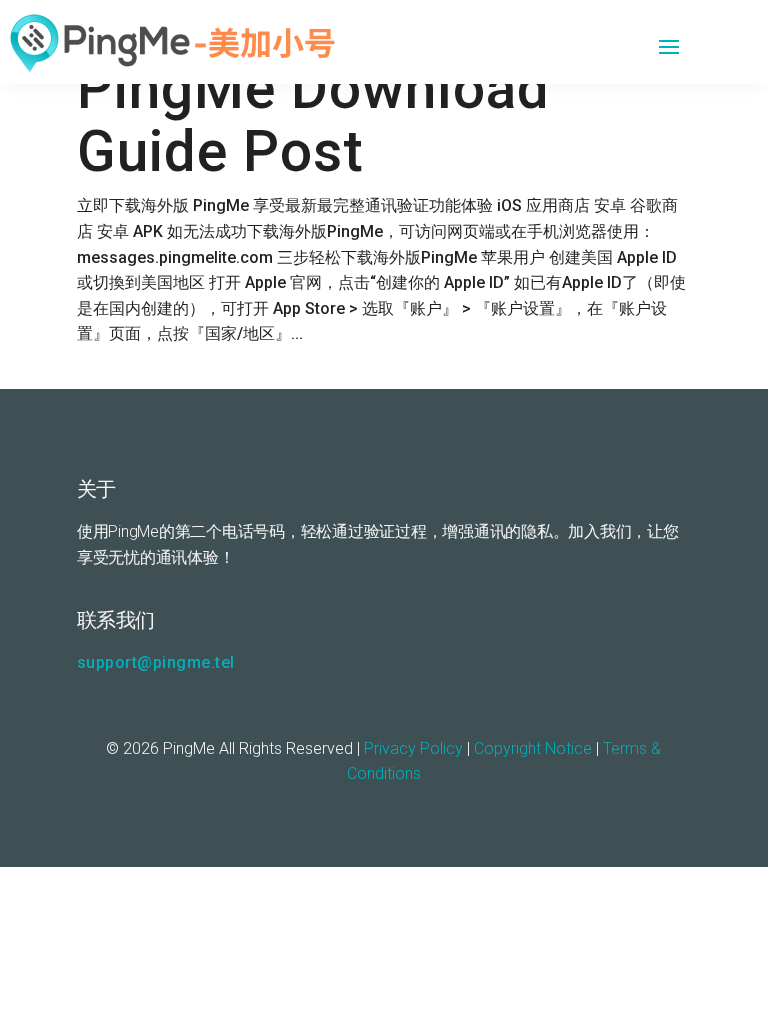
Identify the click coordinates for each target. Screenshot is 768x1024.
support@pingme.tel (156, 662)
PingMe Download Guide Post (313, 120)
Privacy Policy (413, 748)
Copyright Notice (533, 748)
